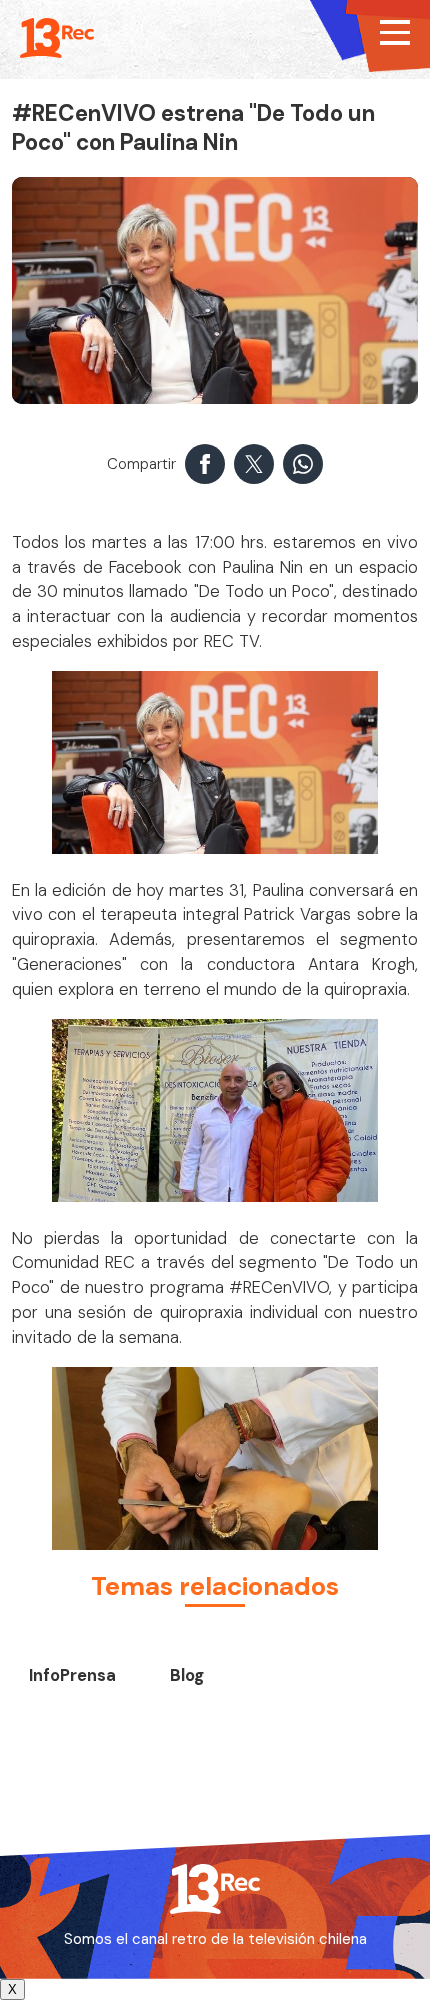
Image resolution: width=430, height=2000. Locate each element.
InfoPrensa (72, 1675)
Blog (187, 1675)
